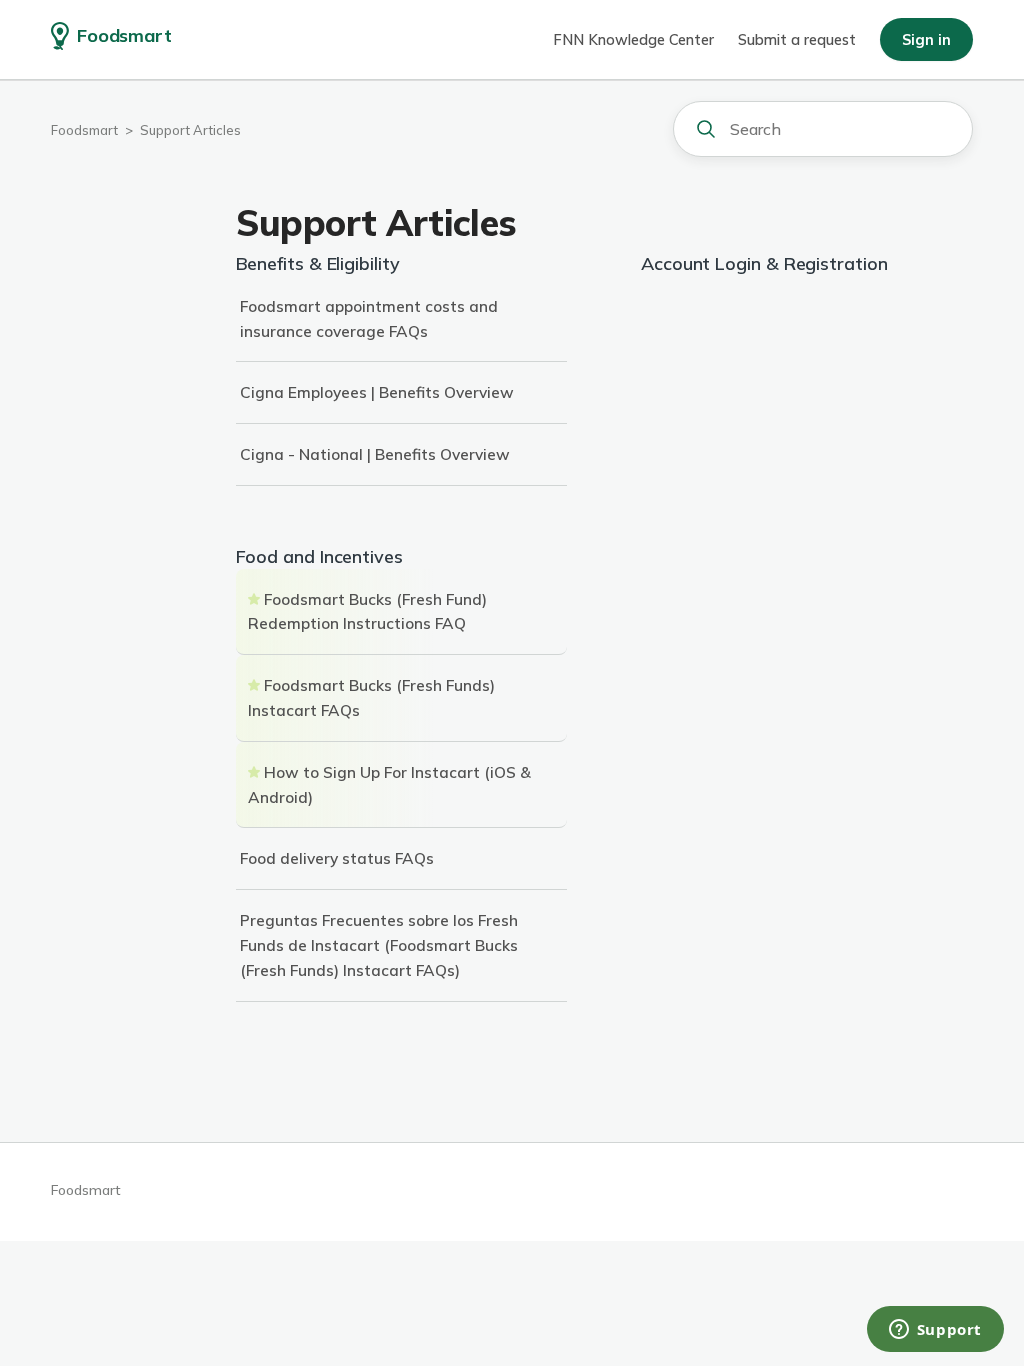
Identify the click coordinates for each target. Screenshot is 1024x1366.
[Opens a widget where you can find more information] (935, 1331)
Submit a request (797, 39)
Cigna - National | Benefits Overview (375, 454)
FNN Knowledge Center (633, 39)
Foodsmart (84, 130)
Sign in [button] (926, 39)
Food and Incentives (319, 556)
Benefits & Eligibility (318, 263)
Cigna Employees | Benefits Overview (377, 392)
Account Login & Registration (764, 263)
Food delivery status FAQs (337, 858)
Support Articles (190, 130)
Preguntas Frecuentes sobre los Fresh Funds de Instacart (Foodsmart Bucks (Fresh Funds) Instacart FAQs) (379, 945)
